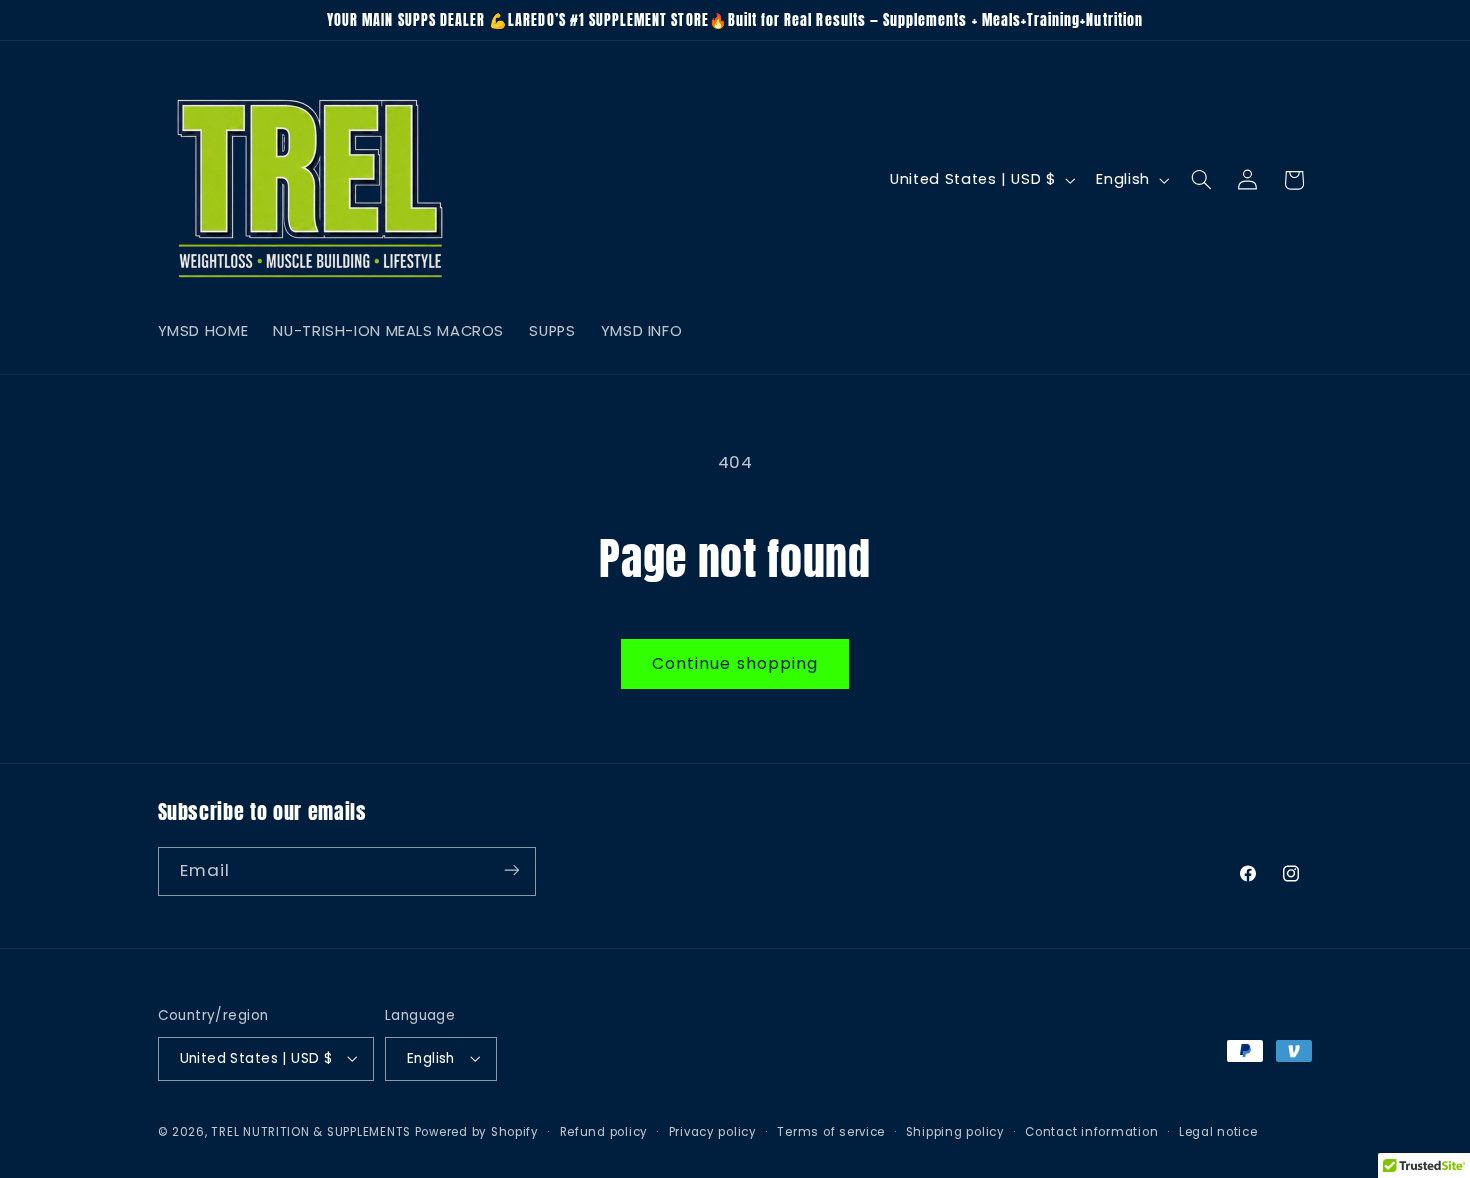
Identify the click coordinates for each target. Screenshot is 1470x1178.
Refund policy (604, 1131)
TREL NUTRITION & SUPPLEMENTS (311, 1131)
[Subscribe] (511, 870)
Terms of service (831, 1131)
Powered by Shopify (477, 1131)
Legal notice (1218, 1131)
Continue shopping (735, 663)
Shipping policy (955, 1131)
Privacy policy (713, 1131)
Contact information (1091, 1131)
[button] (1201, 180)
